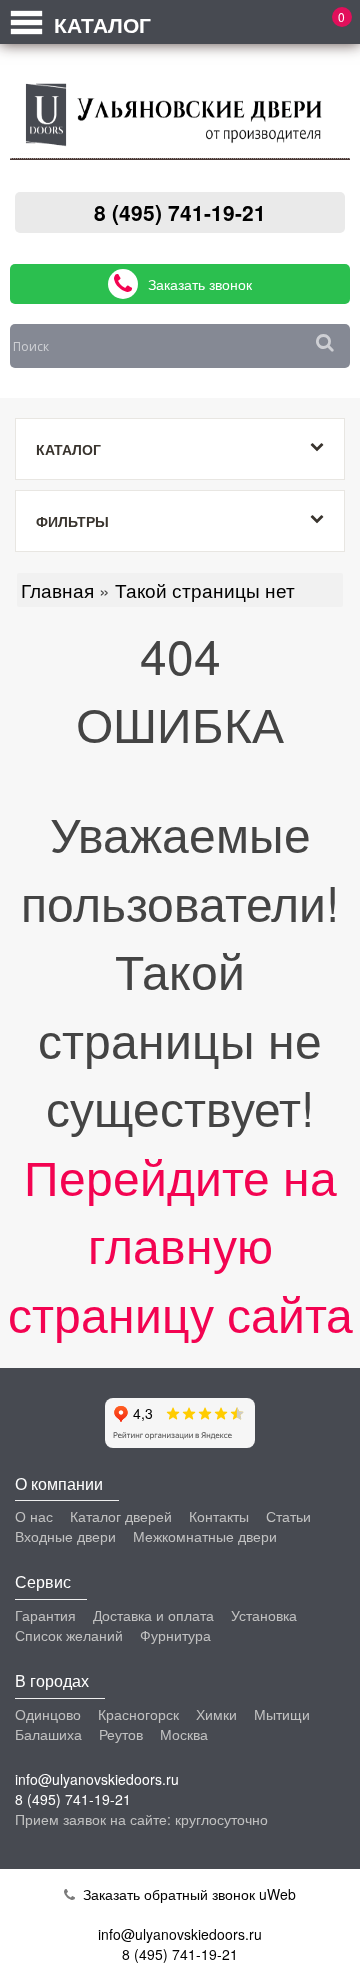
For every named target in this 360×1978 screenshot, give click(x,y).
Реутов (121, 1734)
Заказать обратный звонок (166, 1894)
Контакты (219, 1516)
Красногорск (138, 1714)
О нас (34, 1516)
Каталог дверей (121, 1516)
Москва (184, 1734)
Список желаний (69, 1635)
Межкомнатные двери (205, 1536)
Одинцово (48, 1714)
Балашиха (48, 1734)
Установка (264, 1615)
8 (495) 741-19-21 (180, 212)
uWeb (277, 1894)
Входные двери (65, 1536)
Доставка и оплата (153, 1615)
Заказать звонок (200, 284)
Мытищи (282, 1714)
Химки (216, 1714)
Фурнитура (175, 1635)
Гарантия (45, 1615)
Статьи (288, 1516)
